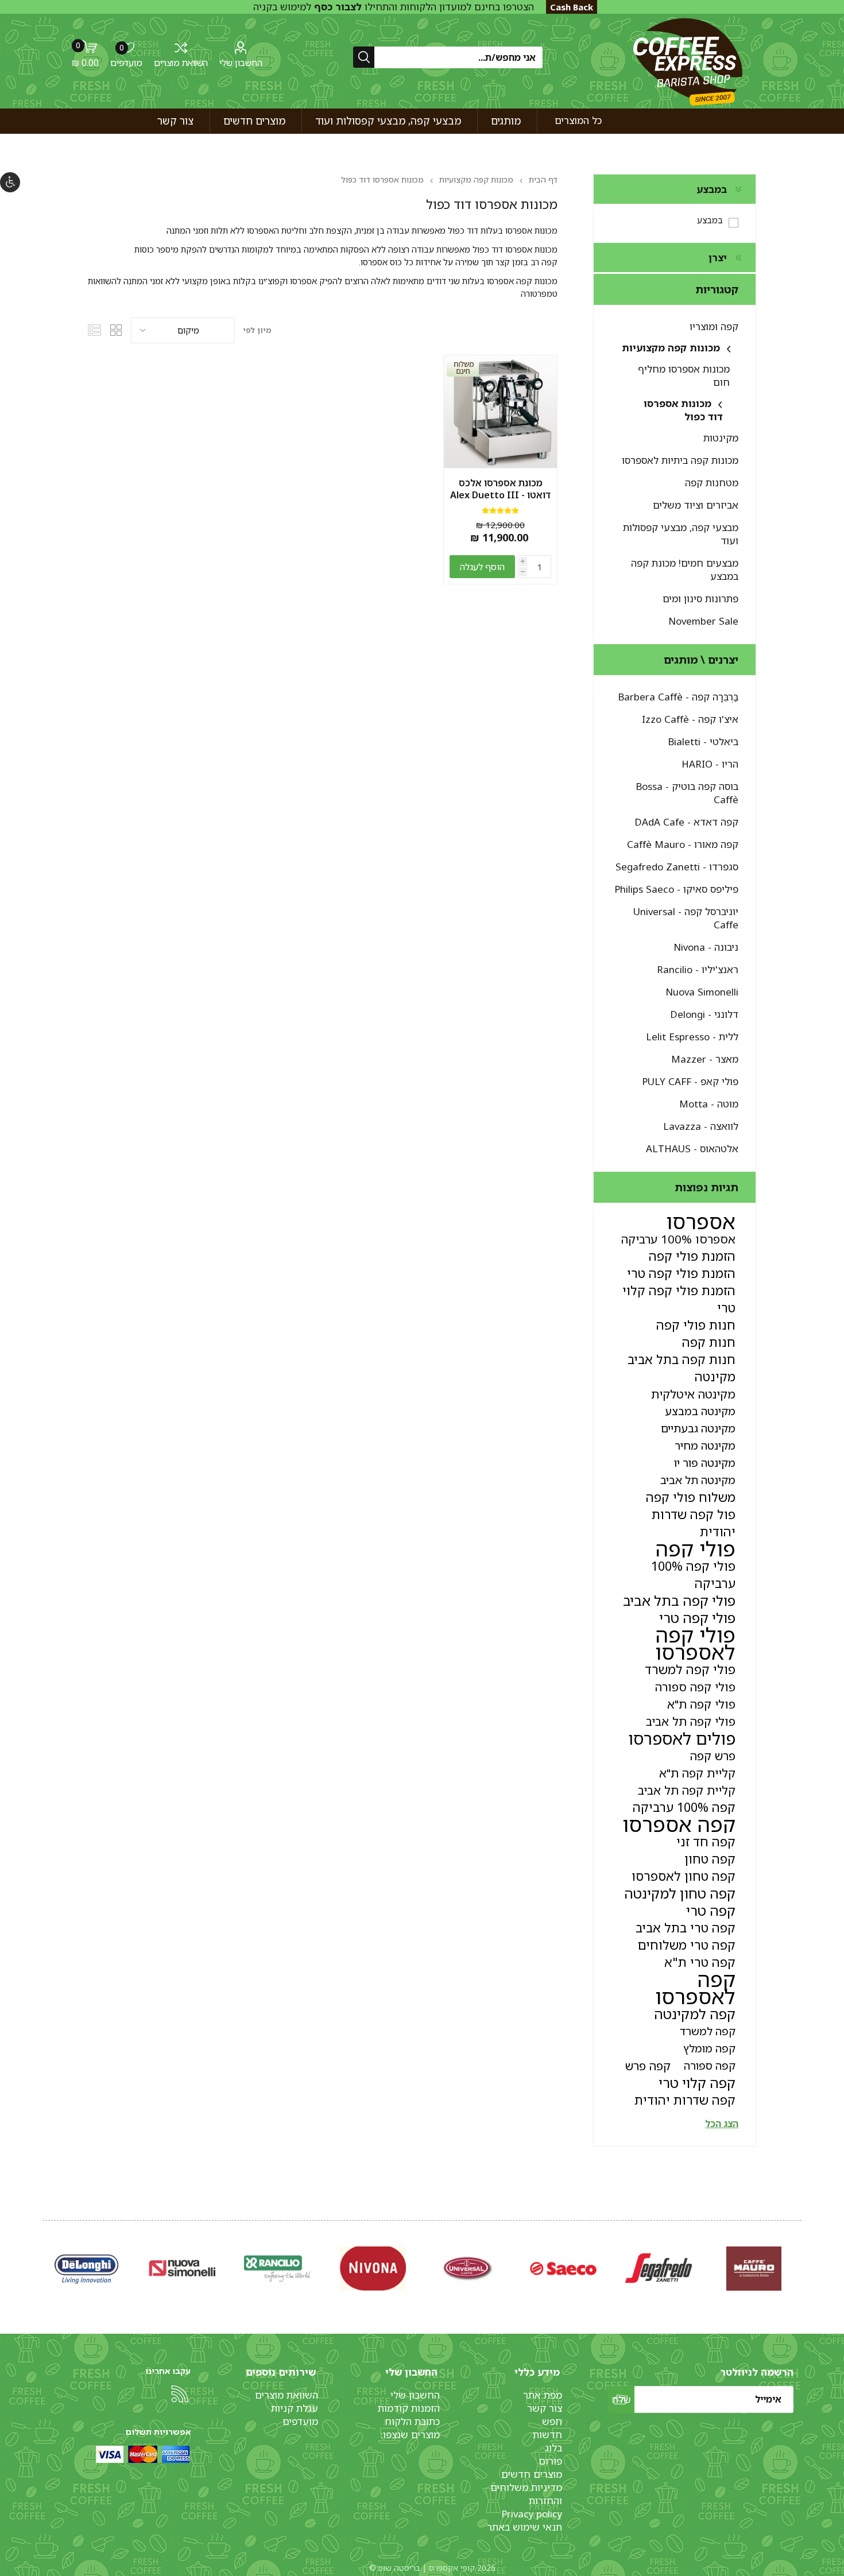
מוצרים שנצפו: (410, 2434)
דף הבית (543, 179)
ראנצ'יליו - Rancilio (698, 969)
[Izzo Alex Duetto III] (500, 412)
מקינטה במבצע (700, 1411)
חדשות (547, 2434)
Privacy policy (532, 2514)
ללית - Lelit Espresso (692, 1037)
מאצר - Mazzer (705, 1059)
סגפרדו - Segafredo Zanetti (677, 867)
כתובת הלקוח (412, 2421)
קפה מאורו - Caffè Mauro (683, 844)
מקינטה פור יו (705, 1463)
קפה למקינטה (695, 2014)
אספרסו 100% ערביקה (678, 1239)
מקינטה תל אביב (698, 1480)
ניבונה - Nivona (706, 947)
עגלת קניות (295, 2408)
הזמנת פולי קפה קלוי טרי (679, 1299)
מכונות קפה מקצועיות (671, 348)
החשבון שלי (241, 63)
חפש (552, 2421)
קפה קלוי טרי (697, 2083)
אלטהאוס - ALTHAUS (692, 1148)
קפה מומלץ (709, 2048)
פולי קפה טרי (697, 1618)
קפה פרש (648, 2066)
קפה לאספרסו (695, 1988)
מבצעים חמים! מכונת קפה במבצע (685, 570)
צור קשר (545, 2408)
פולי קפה (696, 1549)
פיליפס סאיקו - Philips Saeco (676, 889)
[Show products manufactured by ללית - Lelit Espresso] (563, 2269)
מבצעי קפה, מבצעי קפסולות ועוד (681, 534)
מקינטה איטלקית (693, 1394)
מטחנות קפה (712, 483)
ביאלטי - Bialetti (703, 741)
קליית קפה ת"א (697, 1773)
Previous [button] (799, 2257)
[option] (754, 2269)
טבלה (117, 330)
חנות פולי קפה (696, 1325)
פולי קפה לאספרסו (695, 1644)
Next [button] (45, 2257)
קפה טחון (710, 1859)
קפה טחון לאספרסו (684, 1876)
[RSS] (180, 2394)
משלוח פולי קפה (691, 1497)
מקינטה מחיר (705, 1445)
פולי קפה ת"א (701, 1704)
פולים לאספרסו (682, 1738)
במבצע (710, 220)
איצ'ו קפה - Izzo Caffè (690, 719)
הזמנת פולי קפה (692, 1256)
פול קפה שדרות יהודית (694, 1523)
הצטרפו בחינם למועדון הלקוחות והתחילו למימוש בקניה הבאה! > (394, 13)
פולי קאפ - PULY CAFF (690, 1081)
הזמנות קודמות (409, 2408)
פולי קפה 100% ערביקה (693, 1574)
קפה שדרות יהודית (685, 2100)
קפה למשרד (708, 2031)
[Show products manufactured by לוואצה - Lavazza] (182, 2269)
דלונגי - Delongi (704, 1014)
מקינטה (715, 1376)
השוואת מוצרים (181, 63)
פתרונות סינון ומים (700, 599)
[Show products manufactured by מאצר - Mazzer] (468, 2269)
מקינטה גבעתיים (698, 1428)
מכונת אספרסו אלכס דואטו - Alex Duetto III (500, 489)
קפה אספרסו (679, 1824)
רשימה (95, 330)
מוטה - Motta (709, 1104)
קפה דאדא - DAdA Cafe (686, 822)
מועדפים (300, 2421)
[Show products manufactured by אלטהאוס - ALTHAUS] (87, 2269)
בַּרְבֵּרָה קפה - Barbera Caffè (678, 697)
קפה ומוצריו (714, 326)
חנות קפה (709, 1342)
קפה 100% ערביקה (684, 1807)
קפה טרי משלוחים (687, 1945)
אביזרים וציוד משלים (696, 505)
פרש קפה (713, 1756)
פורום (550, 2461)
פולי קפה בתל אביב (679, 1601)
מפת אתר (543, 2395)
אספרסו (701, 1222)
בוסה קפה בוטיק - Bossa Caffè (687, 793)
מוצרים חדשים (532, 2474)
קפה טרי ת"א (700, 1962)
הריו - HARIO (710, 764)
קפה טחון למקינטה (680, 1893)
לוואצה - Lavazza (701, 1126)
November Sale (703, 621)
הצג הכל (722, 2124)
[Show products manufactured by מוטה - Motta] (277, 2269)
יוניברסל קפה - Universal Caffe (686, 918)
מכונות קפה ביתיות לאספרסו (680, 460)
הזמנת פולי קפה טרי (681, 1273)
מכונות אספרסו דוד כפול (683, 410)
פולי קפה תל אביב (691, 1721)
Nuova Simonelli (702, 992)
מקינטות (721, 438)
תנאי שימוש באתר (524, 2527)
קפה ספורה (710, 2065)
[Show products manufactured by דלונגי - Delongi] (659, 2269)
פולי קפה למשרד (690, 1669)
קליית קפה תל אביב (687, 1790)
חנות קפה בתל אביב (682, 1359)
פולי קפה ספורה (695, 1687)
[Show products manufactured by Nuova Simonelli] (754, 2269)
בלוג (553, 2448)
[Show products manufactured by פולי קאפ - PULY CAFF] (373, 2269)
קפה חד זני (706, 1841)
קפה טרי (711, 1911)
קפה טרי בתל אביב (686, 1928)
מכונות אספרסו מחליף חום (684, 375)
